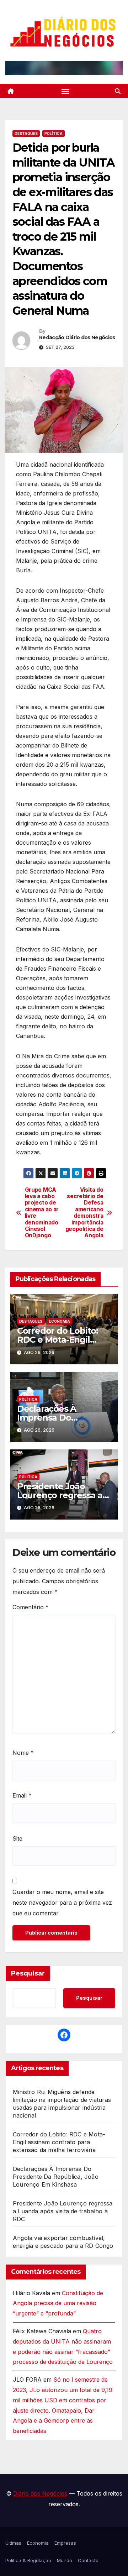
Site (17, 1838)
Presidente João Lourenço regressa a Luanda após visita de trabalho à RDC (63, 2211)
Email (22, 1795)
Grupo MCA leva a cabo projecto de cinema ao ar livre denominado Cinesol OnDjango (42, 1213)
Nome (23, 1753)
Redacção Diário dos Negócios (77, 337)
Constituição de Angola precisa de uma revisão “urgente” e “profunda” (58, 2303)
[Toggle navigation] (65, 91)
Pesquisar (28, 1973)
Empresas (65, 2543)
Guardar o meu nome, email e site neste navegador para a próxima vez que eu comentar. (62, 1903)
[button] (118, 91)
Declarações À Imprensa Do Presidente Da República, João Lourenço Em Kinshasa (56, 2177)
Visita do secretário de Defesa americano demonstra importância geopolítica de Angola (84, 1213)
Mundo (65, 2560)
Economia (60, 1321)
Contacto (88, 2560)
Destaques (26, 133)
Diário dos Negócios (40, 2493)
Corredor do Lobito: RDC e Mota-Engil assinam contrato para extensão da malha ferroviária (59, 2142)
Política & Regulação (28, 2560)
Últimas (13, 2543)
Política (54, 133)
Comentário (31, 1607)
